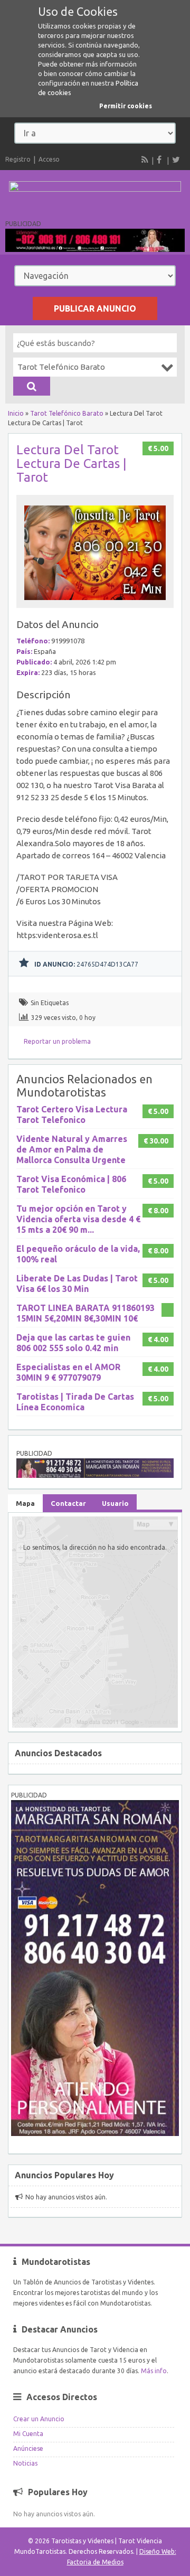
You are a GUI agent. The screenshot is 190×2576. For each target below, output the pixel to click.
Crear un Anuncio (39, 2419)
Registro (18, 159)
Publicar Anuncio (95, 308)
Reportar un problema (57, 1041)
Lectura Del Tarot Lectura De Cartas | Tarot (72, 463)
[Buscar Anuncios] (32, 386)
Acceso (49, 159)
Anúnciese (28, 2448)
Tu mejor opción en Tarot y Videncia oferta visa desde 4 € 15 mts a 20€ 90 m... (78, 1219)
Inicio (16, 413)
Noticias (25, 2463)
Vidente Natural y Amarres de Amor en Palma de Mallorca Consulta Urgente (72, 1149)
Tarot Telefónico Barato (67, 413)
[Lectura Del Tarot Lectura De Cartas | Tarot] (95, 603)
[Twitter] (176, 160)
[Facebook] (160, 160)
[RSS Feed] (145, 160)
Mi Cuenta (28, 2434)
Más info (154, 2371)
